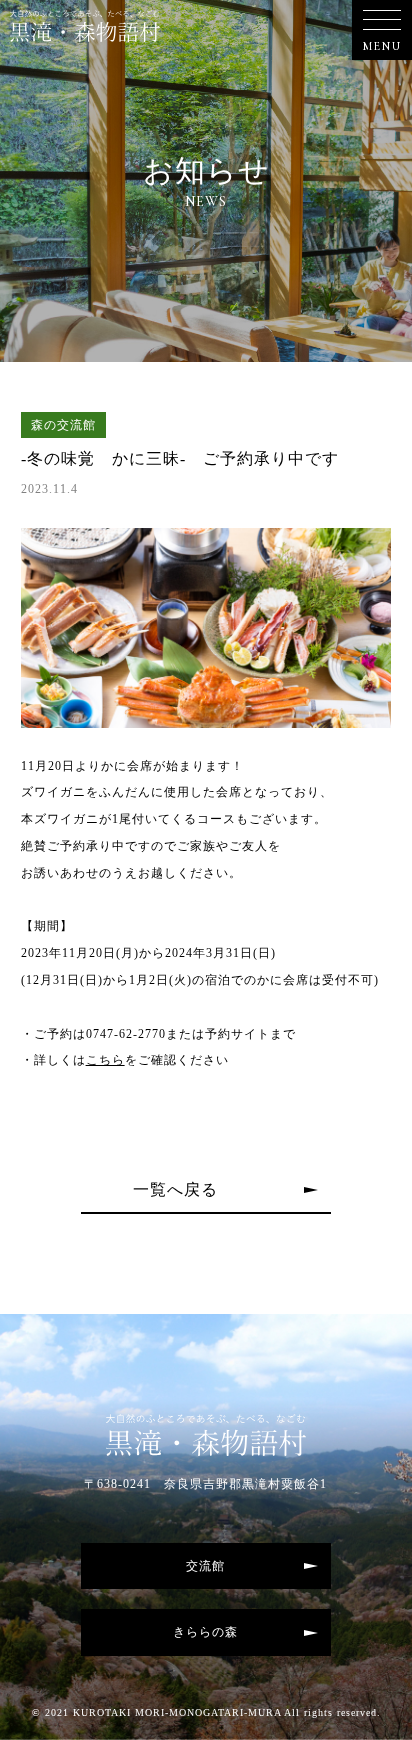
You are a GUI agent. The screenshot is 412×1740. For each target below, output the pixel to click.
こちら (105, 1060)
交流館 (205, 1566)
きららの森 (205, 1632)
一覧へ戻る (175, 1189)
